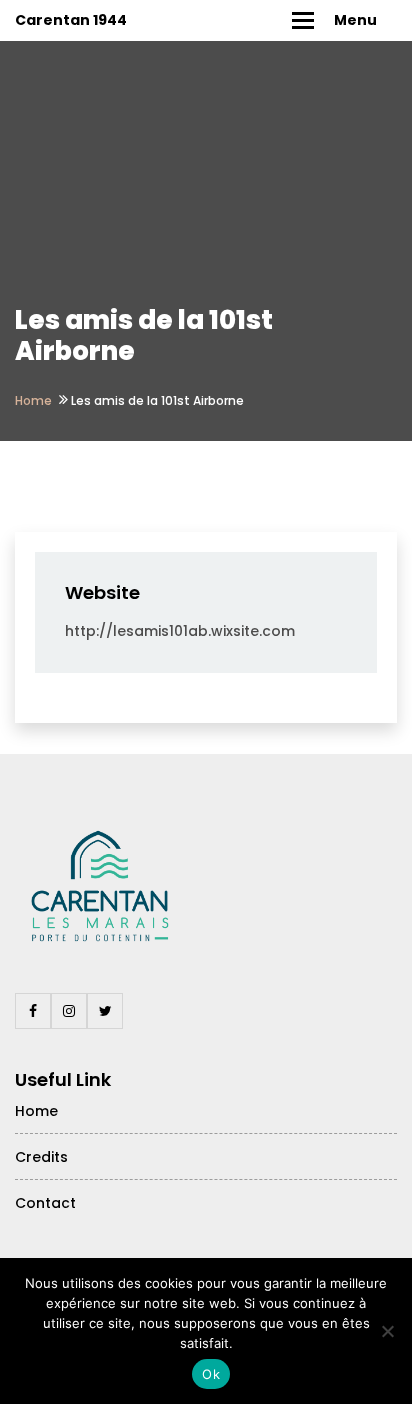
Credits (41, 1157)
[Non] (387, 1331)
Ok (211, 1374)
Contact (45, 1203)
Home (33, 400)
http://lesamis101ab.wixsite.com (180, 631)
